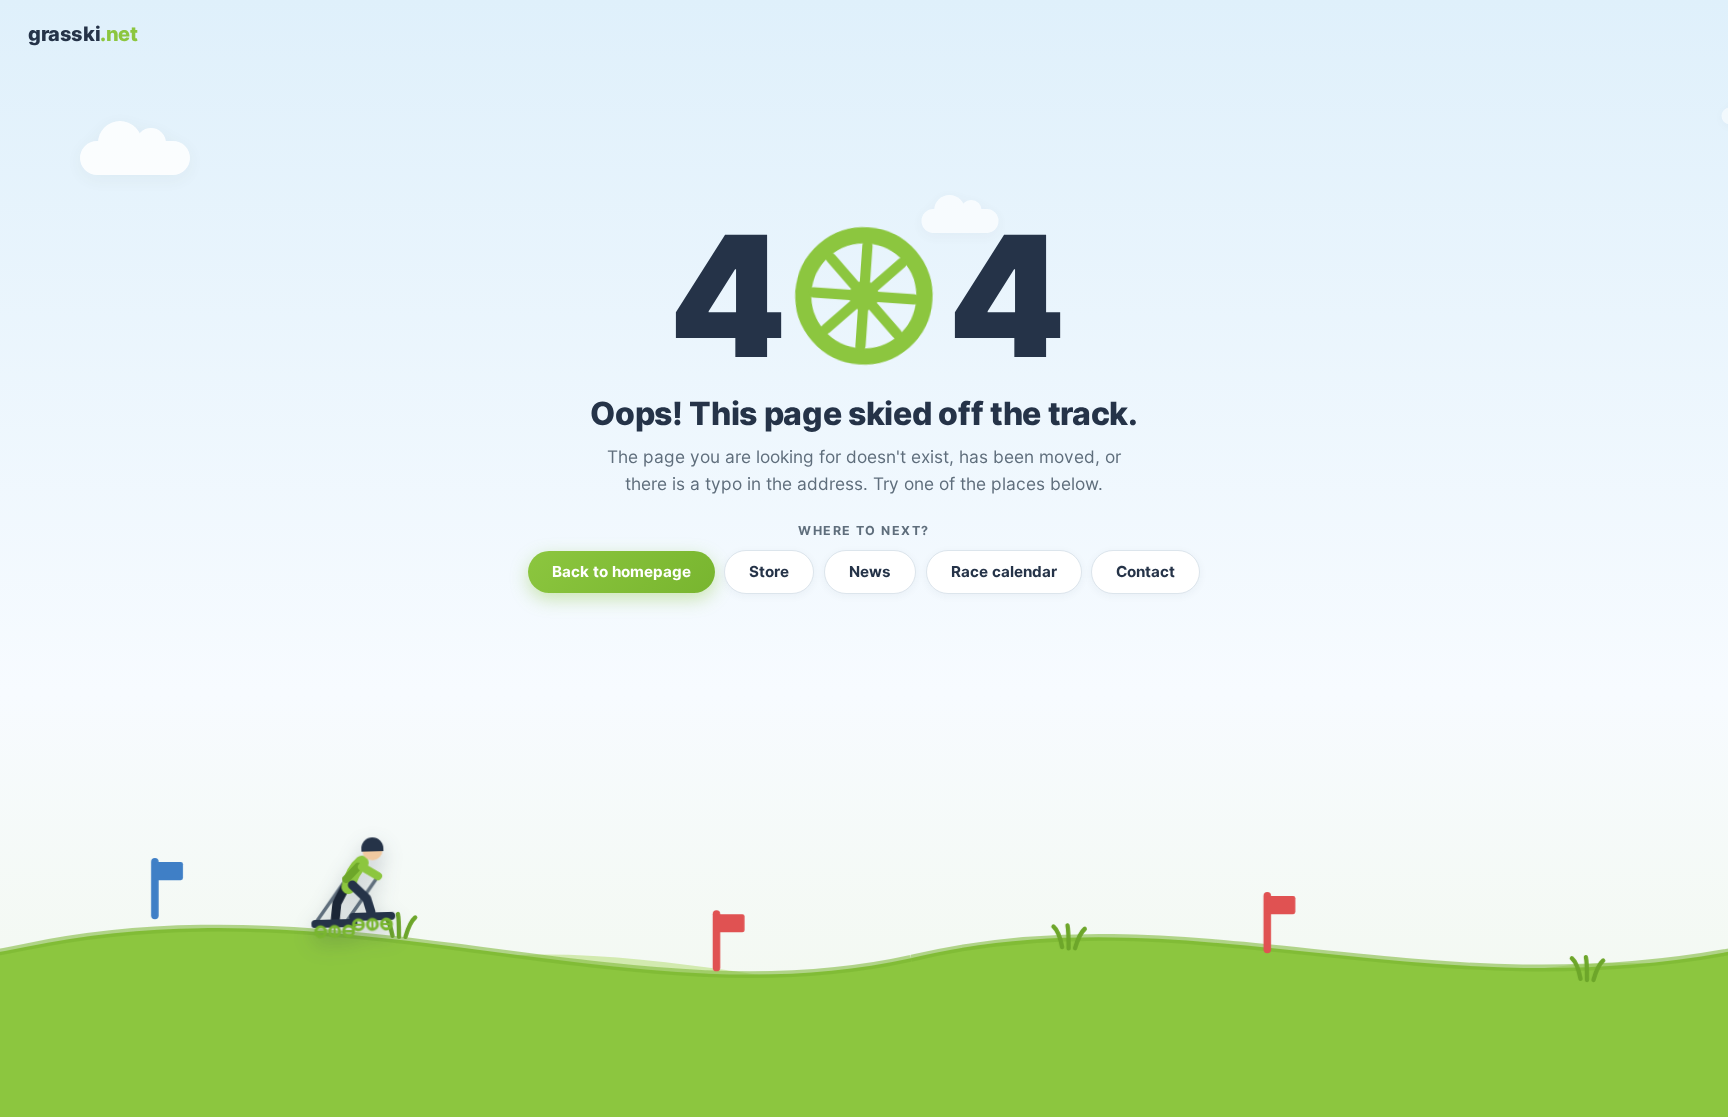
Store (769, 571)
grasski (83, 34)
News (870, 571)
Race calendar (1004, 571)
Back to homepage (621, 571)
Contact (1145, 571)
